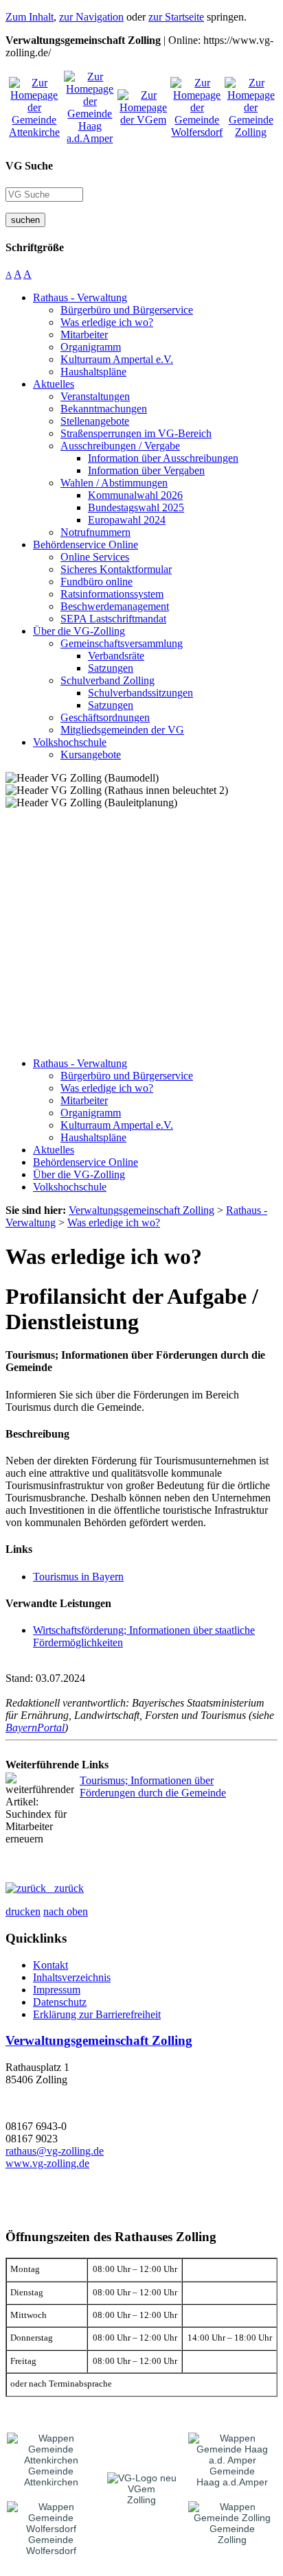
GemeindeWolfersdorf (51, 2545)
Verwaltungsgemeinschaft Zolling (99, 2040)
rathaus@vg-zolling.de (55, 2151)
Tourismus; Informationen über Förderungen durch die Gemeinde (153, 1787)
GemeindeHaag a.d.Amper (232, 2477)
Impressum (57, 1990)
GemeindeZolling (232, 2534)
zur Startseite (176, 17)
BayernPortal (35, 1728)
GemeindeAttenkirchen (51, 2477)
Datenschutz (60, 2002)
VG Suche (29, 166)
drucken (23, 1911)
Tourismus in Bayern (78, 1577)
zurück (65, 1888)
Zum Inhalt (30, 17)
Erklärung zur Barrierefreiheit (97, 2014)
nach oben (66, 1911)
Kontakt (50, 1965)
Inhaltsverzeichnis (72, 1977)
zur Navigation (91, 17)
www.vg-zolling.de (47, 2163)
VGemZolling (141, 2494)
